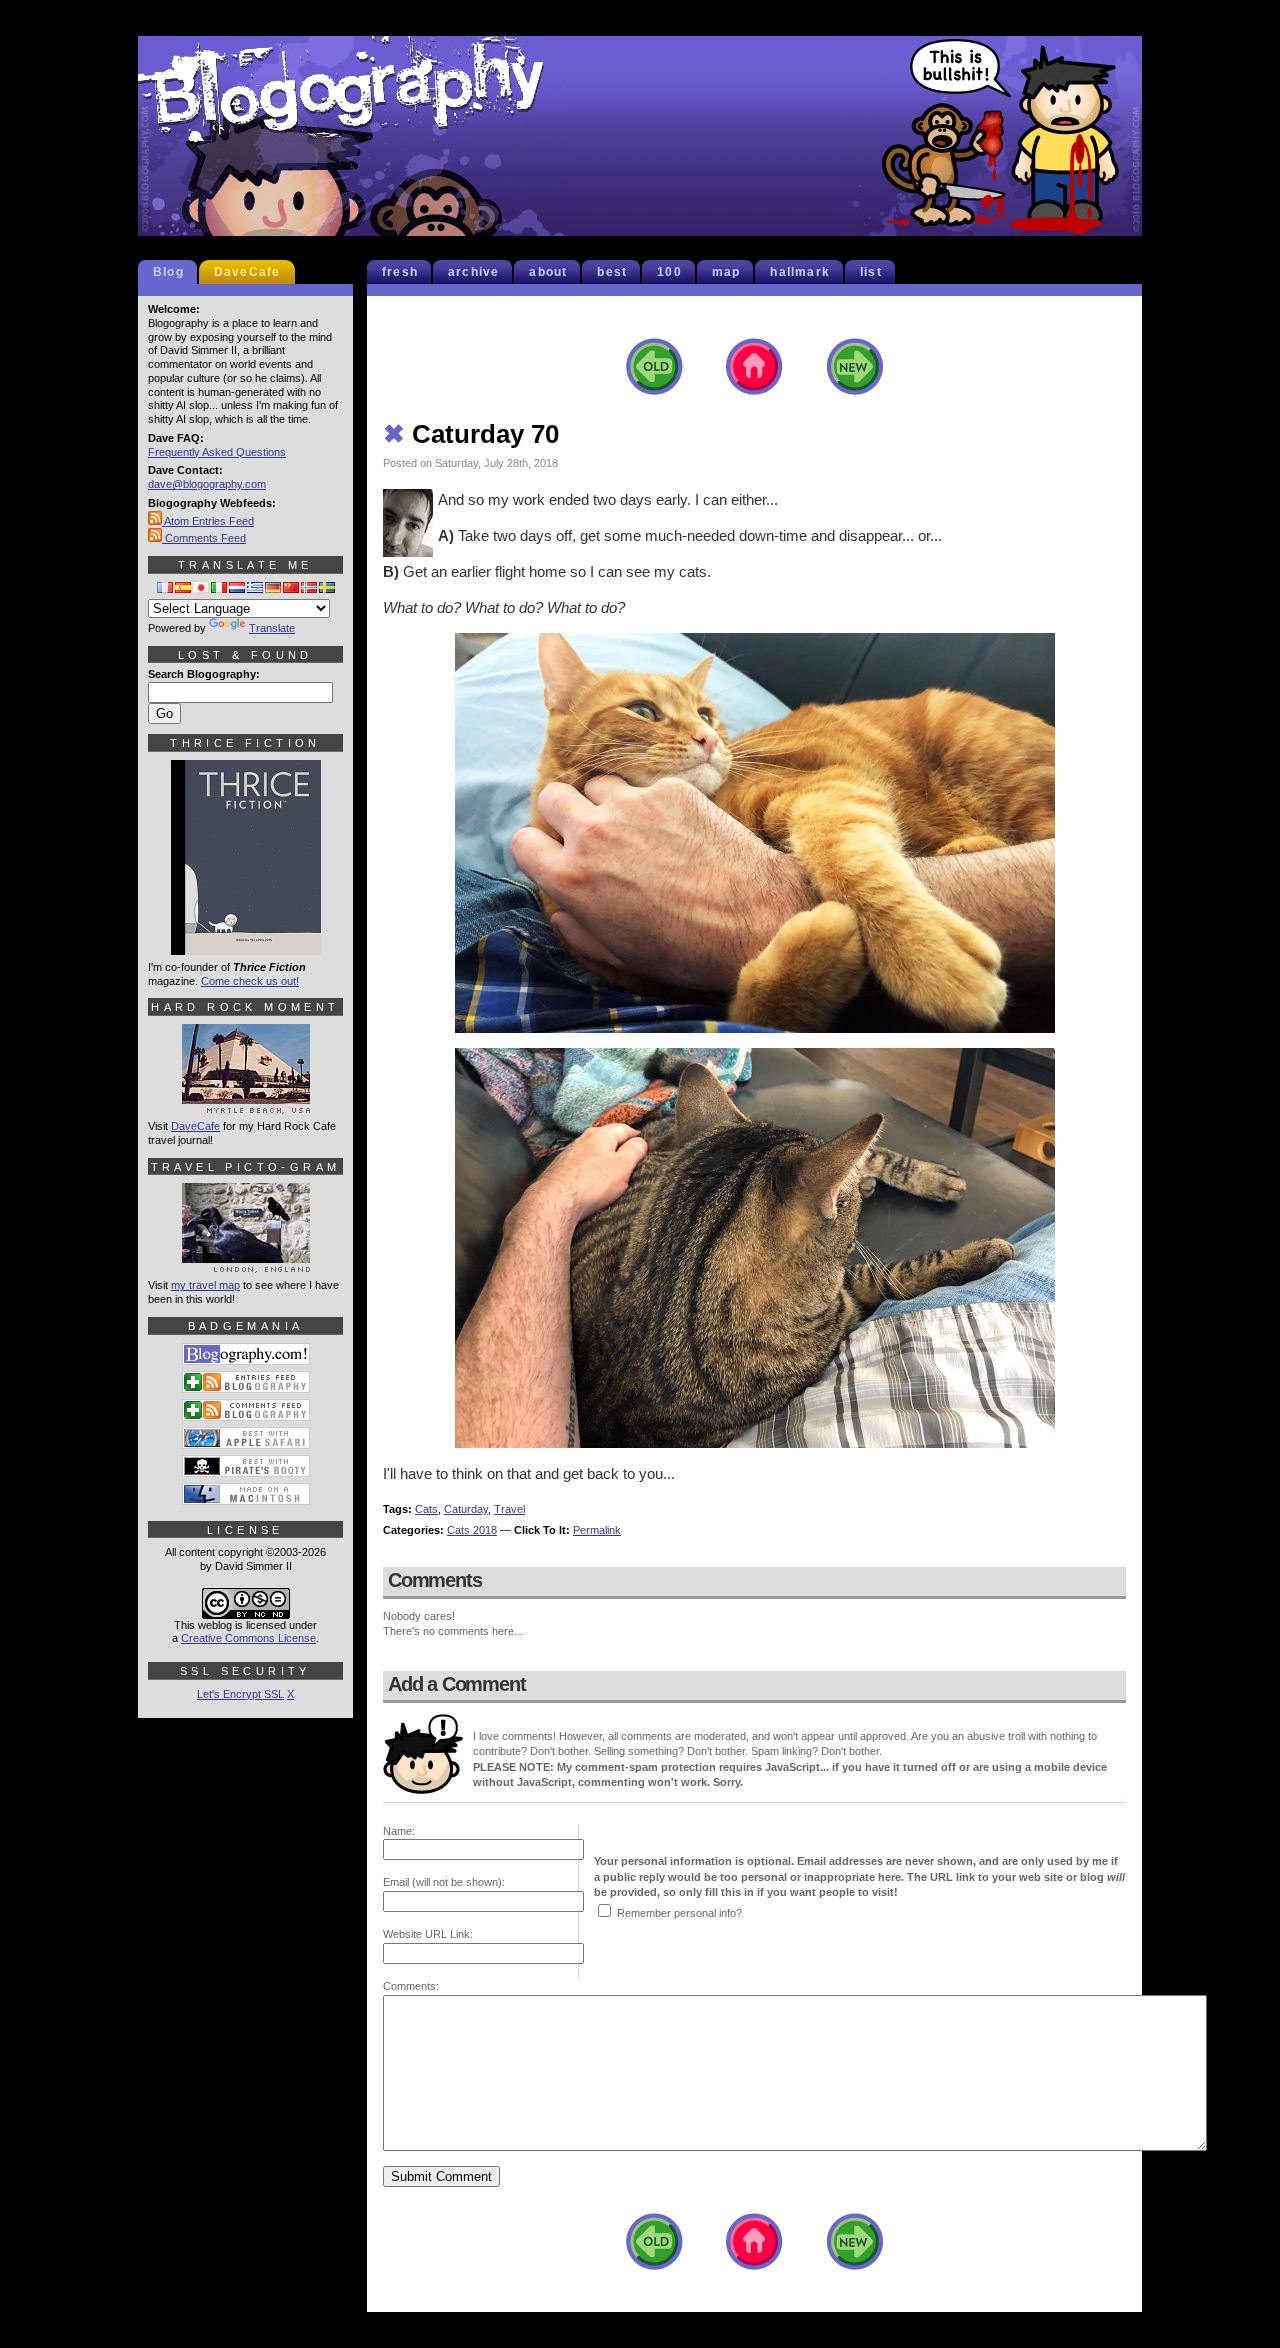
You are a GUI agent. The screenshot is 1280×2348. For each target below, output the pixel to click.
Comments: (411, 1986)
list (871, 272)
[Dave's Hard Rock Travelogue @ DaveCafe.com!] (246, 1105)
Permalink (597, 1530)
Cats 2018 (472, 1530)
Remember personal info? (679, 1913)
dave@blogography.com (207, 484)
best (612, 272)
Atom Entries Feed (208, 521)
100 (669, 272)
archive (473, 272)
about (548, 272)
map (726, 272)
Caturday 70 (471, 434)
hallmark (800, 272)
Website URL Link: (428, 1934)
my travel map (205, 1285)
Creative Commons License (248, 1638)
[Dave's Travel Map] (246, 1264)
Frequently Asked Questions (217, 452)
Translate (272, 628)
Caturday (466, 1509)
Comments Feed (204, 538)
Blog (168, 272)
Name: (399, 1831)
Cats (426, 1509)
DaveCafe (247, 272)
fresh (400, 272)
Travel (509, 1509)
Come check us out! (250, 981)
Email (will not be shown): (444, 1882)
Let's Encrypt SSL (240, 1694)
